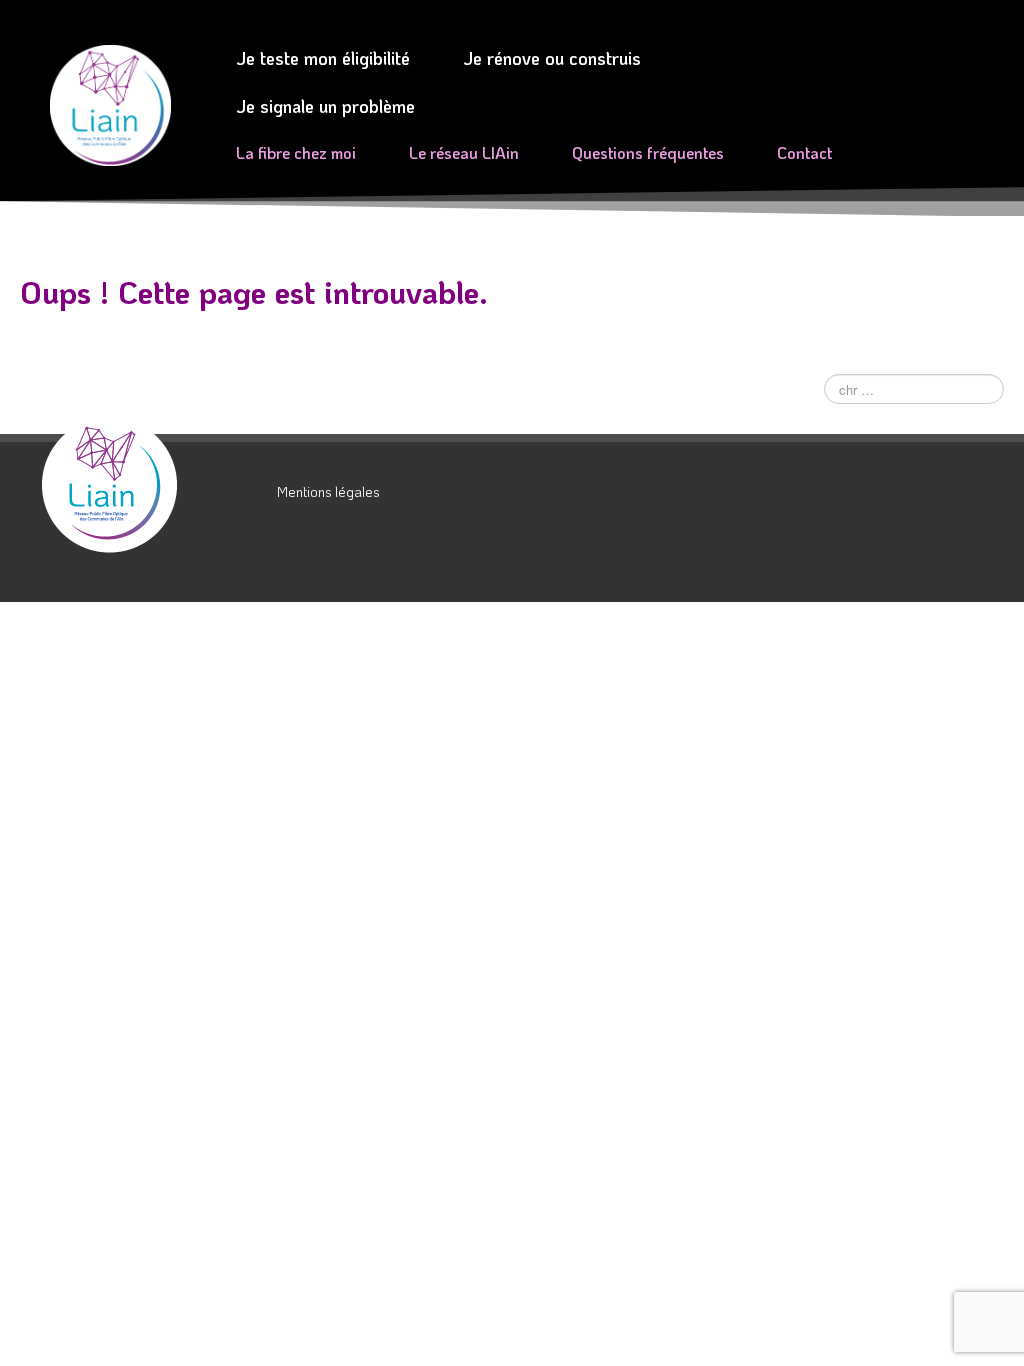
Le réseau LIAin (464, 152)
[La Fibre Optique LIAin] (152, 485)
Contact (804, 152)
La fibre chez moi (296, 152)
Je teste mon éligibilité (323, 58)
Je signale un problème (325, 106)
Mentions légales (328, 491)
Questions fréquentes (648, 152)
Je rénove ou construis (552, 58)
